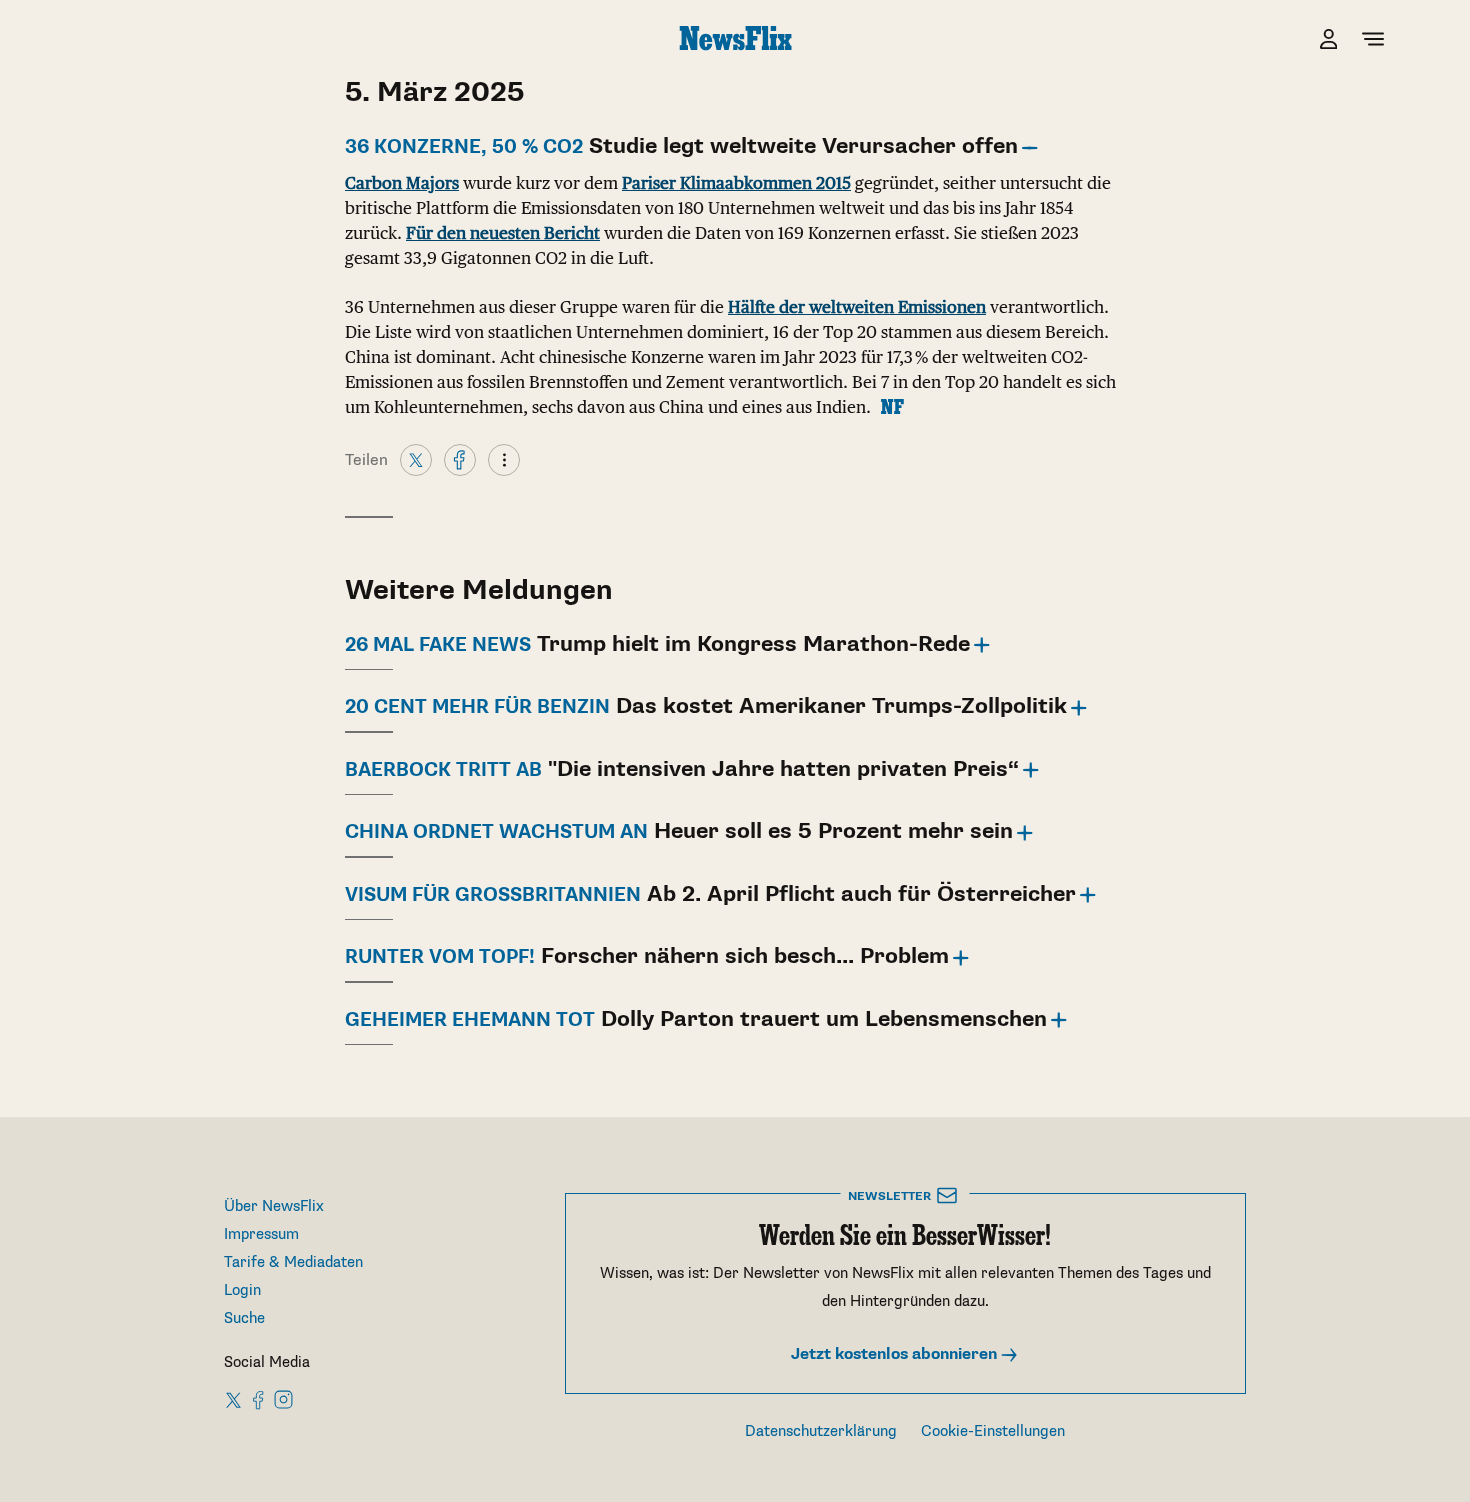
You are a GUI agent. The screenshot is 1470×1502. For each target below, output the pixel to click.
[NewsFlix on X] (234, 1399)
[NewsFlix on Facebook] (259, 1399)
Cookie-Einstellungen (993, 1431)
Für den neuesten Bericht (503, 233)
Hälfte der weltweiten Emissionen (857, 307)
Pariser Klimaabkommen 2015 (736, 183)
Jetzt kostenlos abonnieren (896, 1354)
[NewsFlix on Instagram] (283, 1399)
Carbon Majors (402, 183)
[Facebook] (460, 459)
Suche (244, 1318)
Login (242, 1290)
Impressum (261, 1234)
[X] (416, 459)
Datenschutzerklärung (821, 1431)
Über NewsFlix (274, 1206)
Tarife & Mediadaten (293, 1262)
